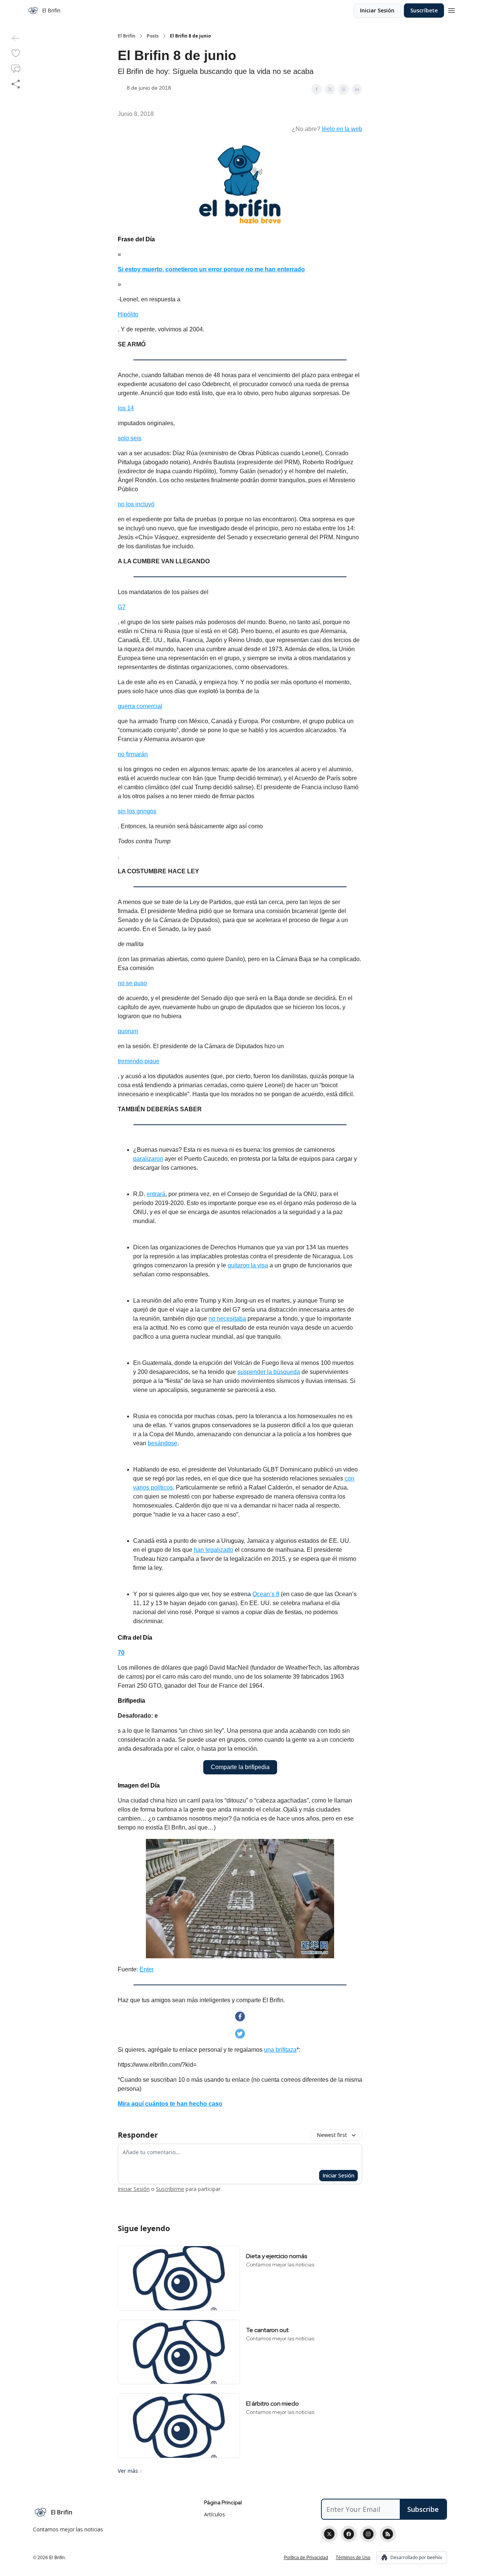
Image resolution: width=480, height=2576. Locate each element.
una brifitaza (280, 2050)
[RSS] (388, 2534)
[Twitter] (329, 2534)
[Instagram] (368, 2534)
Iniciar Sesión (377, 10)
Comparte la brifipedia (240, 1767)
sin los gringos (137, 811)
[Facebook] (349, 2534)
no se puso (132, 983)
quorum (128, 1031)
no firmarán (133, 754)
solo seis (130, 438)
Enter (147, 1969)
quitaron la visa (248, 1265)
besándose (163, 1443)
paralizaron (148, 1159)
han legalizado (214, 1550)
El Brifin (127, 36)
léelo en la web (342, 129)
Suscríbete (424, 10)
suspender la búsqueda (269, 1372)
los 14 (126, 408)
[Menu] (451, 9)
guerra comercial (140, 706)
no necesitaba (227, 1319)
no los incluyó (136, 504)
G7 (122, 607)
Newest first (332, 2135)
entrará (156, 1194)
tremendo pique (139, 1061)
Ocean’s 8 (266, 1594)
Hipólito (128, 314)
